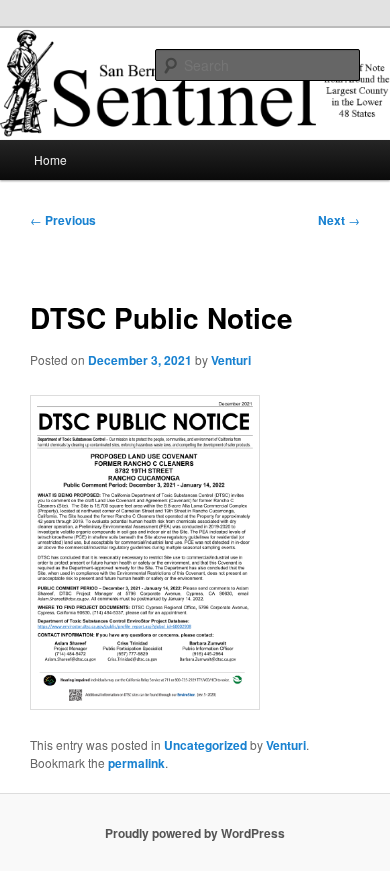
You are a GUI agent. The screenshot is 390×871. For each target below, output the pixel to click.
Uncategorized (205, 745)
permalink (136, 763)
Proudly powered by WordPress (195, 833)
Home (50, 159)
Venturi (231, 360)
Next (339, 220)
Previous (63, 220)
